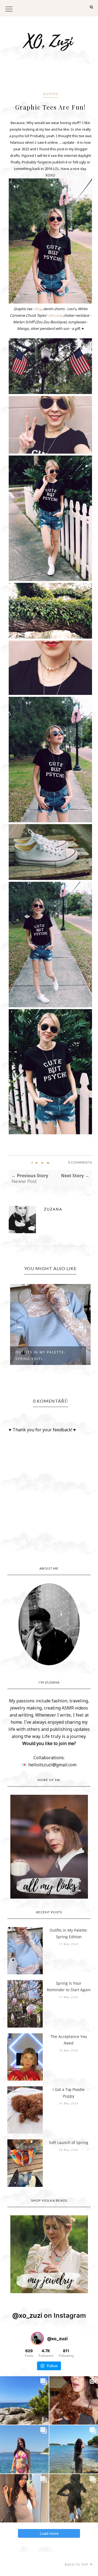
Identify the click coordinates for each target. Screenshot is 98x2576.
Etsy (38, 309)
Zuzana (53, 1209)
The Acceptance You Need (69, 2040)
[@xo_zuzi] (37, 2339)
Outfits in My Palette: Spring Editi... (40, 1355)
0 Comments (80, 1162)
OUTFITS (50, 94)
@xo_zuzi (27, 2315)
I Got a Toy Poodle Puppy (69, 2093)
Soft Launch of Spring (69, 2142)
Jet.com (55, 315)
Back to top (77, 2564)
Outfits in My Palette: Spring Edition (69, 1933)
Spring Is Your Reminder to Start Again (69, 1986)
